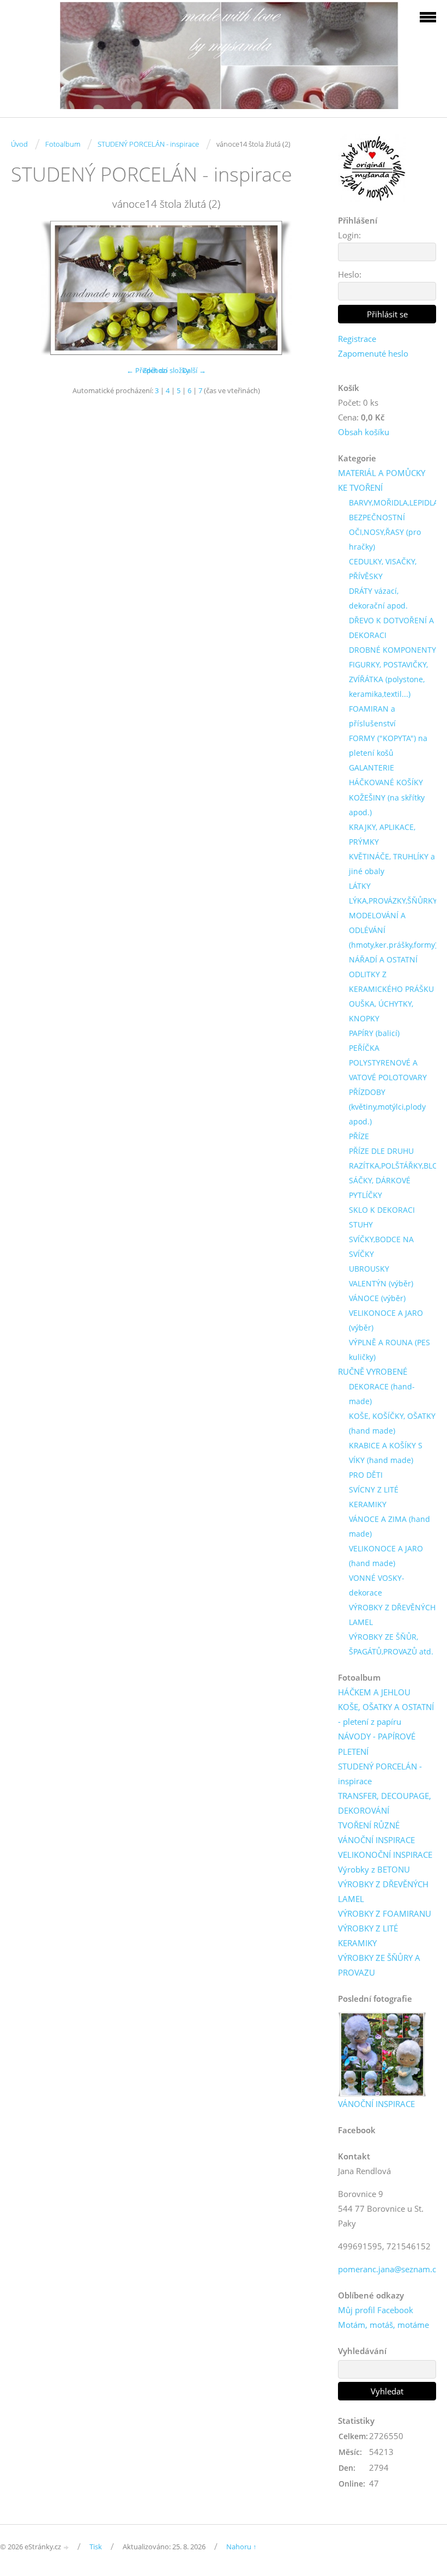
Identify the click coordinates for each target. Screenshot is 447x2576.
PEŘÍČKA (364, 1048)
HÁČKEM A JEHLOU (374, 1692)
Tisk (96, 2547)
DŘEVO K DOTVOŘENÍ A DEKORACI (391, 628)
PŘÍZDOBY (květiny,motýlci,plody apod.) (387, 1107)
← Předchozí (147, 370)
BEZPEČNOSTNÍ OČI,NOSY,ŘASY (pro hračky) (385, 532)
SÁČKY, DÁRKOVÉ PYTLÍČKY (380, 1188)
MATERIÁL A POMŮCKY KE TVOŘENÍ (382, 480)
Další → (194, 370)
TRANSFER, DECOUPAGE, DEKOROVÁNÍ (385, 1803)
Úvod (19, 144)
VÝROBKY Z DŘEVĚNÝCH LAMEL (392, 1615)
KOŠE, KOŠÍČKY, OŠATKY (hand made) (392, 1423)
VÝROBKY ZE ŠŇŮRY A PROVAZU (379, 1965)
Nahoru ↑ (241, 2547)
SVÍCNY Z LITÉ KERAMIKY (374, 1497)
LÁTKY (360, 886)
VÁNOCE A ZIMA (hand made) (389, 1526)
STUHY (361, 1224)
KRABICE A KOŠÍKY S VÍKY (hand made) (386, 1453)
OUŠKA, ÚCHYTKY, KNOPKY (381, 1011)
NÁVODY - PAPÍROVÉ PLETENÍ (377, 1744)
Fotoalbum (63, 144)
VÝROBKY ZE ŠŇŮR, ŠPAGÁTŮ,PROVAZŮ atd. (391, 1644)
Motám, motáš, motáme (383, 2325)
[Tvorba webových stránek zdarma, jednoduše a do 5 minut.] (67, 2547)
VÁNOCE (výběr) (377, 1298)
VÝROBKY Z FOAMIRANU (385, 1913)
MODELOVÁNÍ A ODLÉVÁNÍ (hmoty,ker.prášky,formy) (393, 930)
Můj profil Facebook (376, 2310)
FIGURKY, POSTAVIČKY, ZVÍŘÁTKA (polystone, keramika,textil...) (388, 679)
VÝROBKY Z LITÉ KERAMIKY (368, 1936)
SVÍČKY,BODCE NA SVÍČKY (381, 1247)
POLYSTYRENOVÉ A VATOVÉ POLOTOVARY (388, 1070)
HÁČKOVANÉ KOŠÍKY (386, 782)
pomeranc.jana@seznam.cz (389, 2269)
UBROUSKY (369, 1269)
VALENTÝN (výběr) (381, 1283)
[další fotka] (304, 288)
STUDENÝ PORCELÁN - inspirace (148, 144)
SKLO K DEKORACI (382, 1210)
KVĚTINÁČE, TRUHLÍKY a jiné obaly (392, 864)
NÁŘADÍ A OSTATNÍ (383, 959)
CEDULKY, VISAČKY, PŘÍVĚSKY (383, 569)
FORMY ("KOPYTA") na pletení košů (388, 745)
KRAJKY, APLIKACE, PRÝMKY (382, 834)
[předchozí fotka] (29, 288)
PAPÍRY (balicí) (374, 1033)
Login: (349, 235)
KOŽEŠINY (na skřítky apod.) (387, 805)
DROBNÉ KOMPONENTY (392, 650)
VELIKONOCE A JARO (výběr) (386, 1320)
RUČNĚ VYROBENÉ (373, 1371)
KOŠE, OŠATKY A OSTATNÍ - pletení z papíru (386, 1714)
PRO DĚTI (366, 1475)
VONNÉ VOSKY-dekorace (377, 1585)
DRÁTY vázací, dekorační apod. (378, 598)
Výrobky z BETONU (374, 1869)
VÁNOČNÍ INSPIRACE (376, 1840)
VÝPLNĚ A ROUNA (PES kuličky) (389, 1350)
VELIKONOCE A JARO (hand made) (386, 1556)
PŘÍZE (359, 1136)
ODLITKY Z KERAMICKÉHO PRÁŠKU (391, 982)
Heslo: (350, 274)
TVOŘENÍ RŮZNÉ (369, 1825)
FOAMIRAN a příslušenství (372, 716)
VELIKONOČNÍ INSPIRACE (385, 1855)
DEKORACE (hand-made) (382, 1394)
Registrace (357, 339)
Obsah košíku (364, 432)
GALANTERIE (372, 768)
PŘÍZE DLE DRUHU (381, 1151)
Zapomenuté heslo (373, 353)
